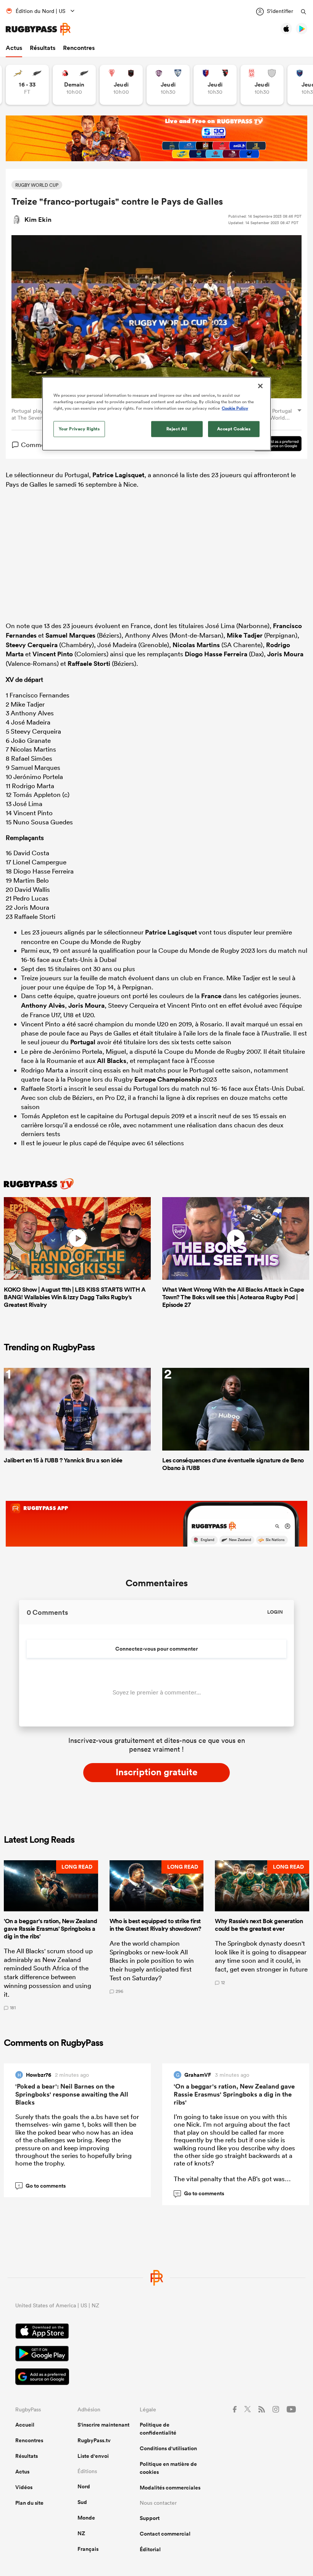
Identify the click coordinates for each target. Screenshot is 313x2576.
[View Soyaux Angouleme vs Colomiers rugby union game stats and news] (168, 85)
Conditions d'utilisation (168, 2448)
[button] (51, 1935)
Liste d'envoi (93, 2456)
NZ (81, 2533)
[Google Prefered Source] (274, 445)
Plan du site (29, 2503)
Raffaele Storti (89, 664)
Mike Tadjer (245, 635)
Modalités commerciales (170, 2488)
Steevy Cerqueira (32, 645)
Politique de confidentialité (158, 2429)
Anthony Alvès (43, 1005)
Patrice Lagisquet (118, 475)
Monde (86, 2518)
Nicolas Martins (196, 645)
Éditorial (150, 2549)
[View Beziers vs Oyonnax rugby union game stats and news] (215, 85)
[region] (156, 414)
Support (150, 2518)
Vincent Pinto (53, 654)
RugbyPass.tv (94, 2440)
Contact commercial (165, 2534)
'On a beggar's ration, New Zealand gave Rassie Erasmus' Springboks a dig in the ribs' (234, 2094)
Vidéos (24, 2487)
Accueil (25, 2425)
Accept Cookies (234, 429)
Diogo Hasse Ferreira (216, 654)
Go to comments (42, 2186)
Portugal (83, 1042)
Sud (82, 2502)
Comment (36, 445)
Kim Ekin (38, 220)
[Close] (260, 386)
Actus (14, 48)
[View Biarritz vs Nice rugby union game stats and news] (121, 85)
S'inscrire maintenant (103, 2425)
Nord (84, 2486)
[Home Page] (38, 29)
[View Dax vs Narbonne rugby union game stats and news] (262, 85)
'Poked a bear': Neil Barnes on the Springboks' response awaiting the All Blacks (72, 2094)
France (211, 996)
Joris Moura (285, 654)
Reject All (177, 429)
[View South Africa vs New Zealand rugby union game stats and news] (27, 85)
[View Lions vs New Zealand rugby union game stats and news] (74, 85)
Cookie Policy (235, 408)
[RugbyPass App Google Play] (156, 2355)
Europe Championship (168, 1079)
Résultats (43, 48)
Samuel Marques (70, 635)
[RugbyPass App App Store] (156, 2332)
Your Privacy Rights (79, 429)
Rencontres (79, 48)
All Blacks (112, 1061)
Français (88, 2549)
